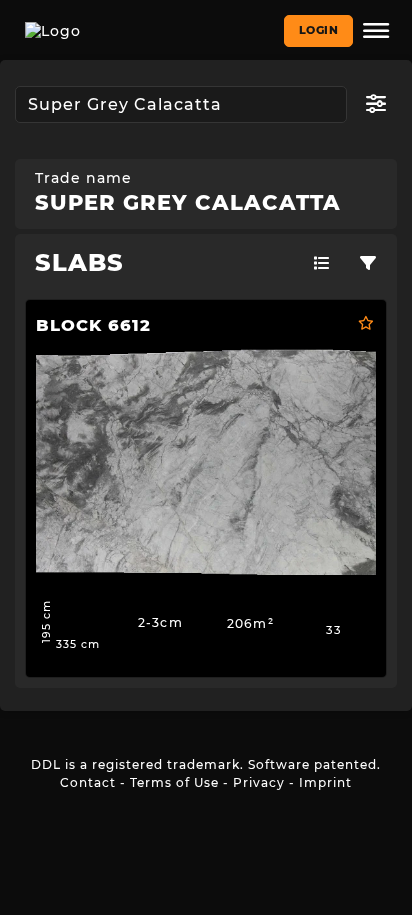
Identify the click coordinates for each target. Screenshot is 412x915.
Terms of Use (174, 782)
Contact (88, 782)
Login (319, 30)
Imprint (325, 782)
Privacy (259, 782)
